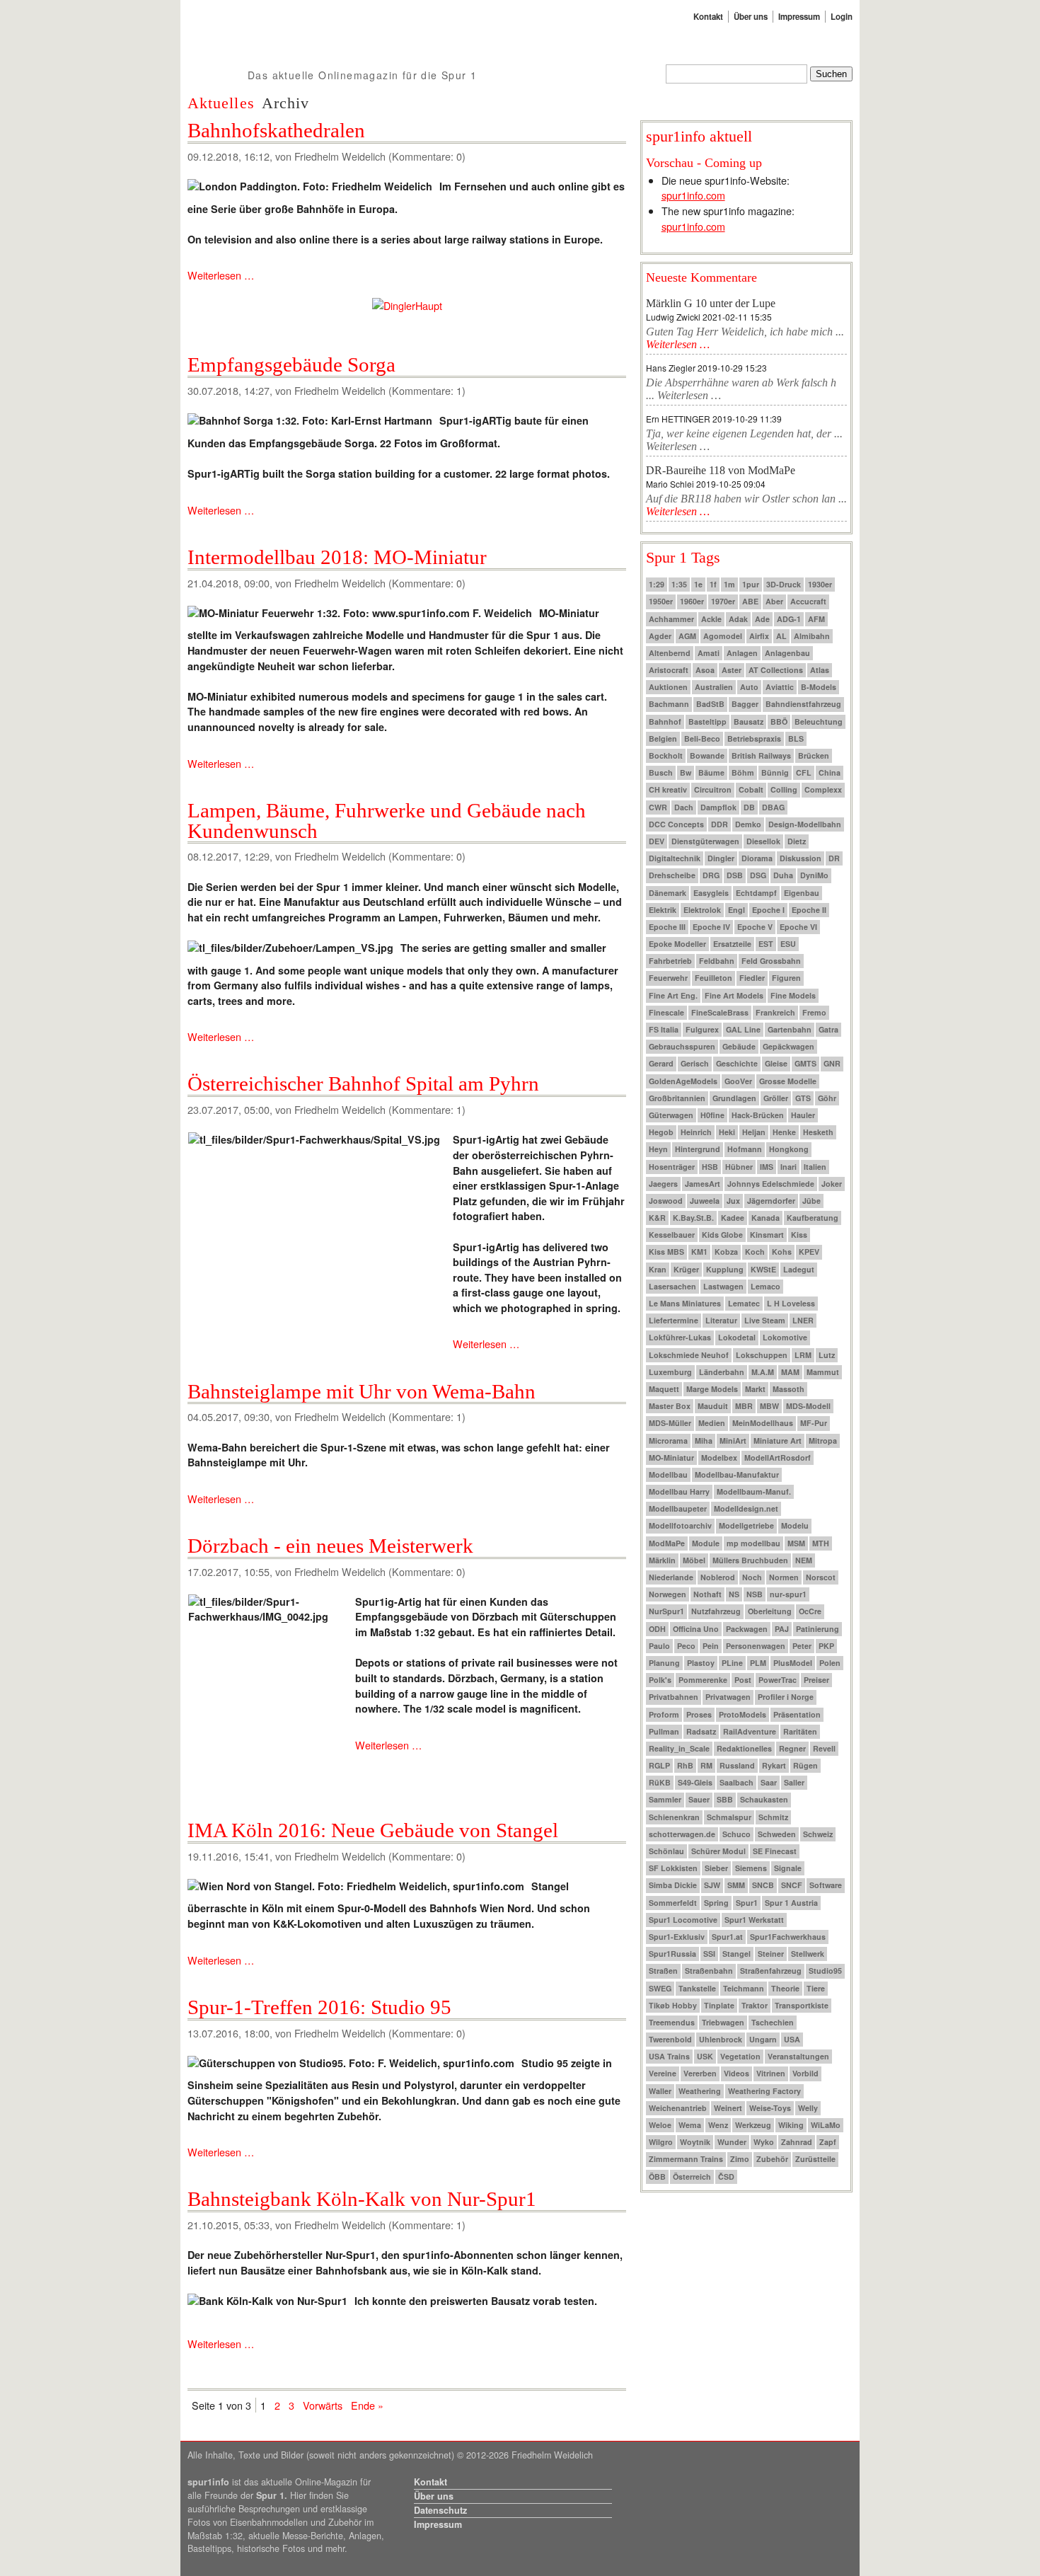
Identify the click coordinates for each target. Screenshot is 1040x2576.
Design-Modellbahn (805, 824)
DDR (720, 824)
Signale (788, 1868)
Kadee (733, 1218)
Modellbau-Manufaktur (737, 1474)
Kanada (765, 1218)
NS (734, 1594)
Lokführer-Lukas (680, 1337)
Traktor (755, 2005)
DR (834, 858)
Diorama (757, 858)
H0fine (712, 1115)
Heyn (658, 1149)
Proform (664, 1714)
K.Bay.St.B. (693, 1218)
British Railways (761, 755)
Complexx (823, 789)
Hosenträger (672, 1167)
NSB (755, 1594)
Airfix (759, 636)
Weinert (728, 2108)
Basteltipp (707, 721)
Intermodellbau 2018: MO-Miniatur (337, 557)
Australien (714, 687)
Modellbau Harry (679, 1491)
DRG (711, 875)
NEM (804, 1560)
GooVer (738, 1081)
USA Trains (669, 2056)
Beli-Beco (702, 738)
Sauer (699, 1799)
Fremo (814, 1012)
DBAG (773, 807)
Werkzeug (753, 2125)
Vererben (700, 2073)
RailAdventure (750, 1731)
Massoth (788, 1389)
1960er (692, 601)
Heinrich (696, 1132)
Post (743, 1680)
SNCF (792, 1885)
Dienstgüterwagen (705, 841)
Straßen (663, 1971)
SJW (712, 1885)
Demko (748, 824)
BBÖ (779, 721)
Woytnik (695, 2142)
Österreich (692, 2177)
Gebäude (739, 1046)
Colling (784, 789)
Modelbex (719, 1457)
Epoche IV (711, 927)
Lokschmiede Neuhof (689, 1355)
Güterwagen (671, 1115)
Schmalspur (729, 1817)
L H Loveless (791, 1303)
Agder (660, 636)
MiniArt (733, 1441)
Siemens (751, 1868)
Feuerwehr (668, 978)
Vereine (663, 2073)
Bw (686, 772)
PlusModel (793, 1663)
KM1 (699, 1252)
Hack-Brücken (758, 1115)
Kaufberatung (813, 1218)
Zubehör (772, 2159)
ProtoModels (743, 1714)
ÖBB (657, 2177)
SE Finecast (775, 1851)
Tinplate (719, 2005)
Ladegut (799, 1269)
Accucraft (808, 601)
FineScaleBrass (720, 1012)
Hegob (661, 1132)
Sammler (665, 1799)
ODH (657, 1629)
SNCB (763, 1885)
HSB (710, 1167)
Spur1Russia (672, 1954)
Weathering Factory (764, 2091)
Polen (830, 1663)
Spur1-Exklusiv (677, 1937)
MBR (744, 1406)
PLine (732, 1663)
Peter (802, 1646)
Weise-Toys (770, 2108)
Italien (815, 1167)
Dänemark (668, 893)
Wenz (718, 2125)
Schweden (777, 1834)
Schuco (736, 1834)
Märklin (662, 1560)
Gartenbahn (790, 1029)
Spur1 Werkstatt (754, 1920)
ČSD (726, 2177)
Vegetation (740, 2056)
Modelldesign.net (746, 1508)
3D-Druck (784, 584)
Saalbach (736, 1782)
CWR (658, 807)
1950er (661, 601)
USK (705, 2056)
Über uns (751, 17)
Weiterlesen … (221, 275)
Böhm (743, 772)
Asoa (705, 670)
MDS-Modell (808, 1406)
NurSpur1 (666, 1611)
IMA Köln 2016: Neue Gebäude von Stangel (373, 1830)
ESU (788, 944)
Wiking (791, 2125)
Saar (769, 1782)
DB (749, 807)
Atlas (820, 670)
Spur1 (747, 1903)
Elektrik (663, 910)
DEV (657, 841)
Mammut (823, 1372)
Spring (716, 1903)
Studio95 (825, 1971)
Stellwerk (808, 1954)
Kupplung (725, 1269)
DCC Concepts (676, 824)
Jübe (811, 1201)
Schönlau (666, 1851)
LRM (803, 1355)
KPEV (809, 1252)
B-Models (819, 687)
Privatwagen (728, 1697)
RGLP (659, 1765)
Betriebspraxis (754, 738)
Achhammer (671, 619)
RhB (685, 1765)
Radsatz (701, 1731)
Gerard (661, 1063)
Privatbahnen (674, 1697)
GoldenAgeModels (683, 1081)
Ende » (367, 2405)
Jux (733, 1201)
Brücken (814, 755)
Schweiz (818, 1834)
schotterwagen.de (682, 1834)
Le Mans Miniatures (685, 1303)
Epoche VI (798, 927)
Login (842, 17)
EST (766, 944)
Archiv (285, 103)
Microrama (668, 1441)
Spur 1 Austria (791, 1903)
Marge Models (712, 1389)
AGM (687, 636)
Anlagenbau (787, 653)
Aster (732, 670)
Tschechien (773, 2022)
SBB (725, 1799)
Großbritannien (677, 1098)
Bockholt (666, 755)
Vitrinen (771, 2073)
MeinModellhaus (763, 1423)
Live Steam (765, 1320)
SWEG (660, 1988)
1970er (723, 601)
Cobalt (751, 789)
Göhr (827, 1098)
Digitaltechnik (675, 858)
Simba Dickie (673, 1885)
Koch (755, 1252)
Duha (783, 875)
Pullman (664, 1731)
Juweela (705, 1201)
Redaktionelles (744, 1748)
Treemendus (672, 2022)
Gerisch (695, 1063)
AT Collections (776, 670)
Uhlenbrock (721, 2039)
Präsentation (797, 1714)
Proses (699, 1714)
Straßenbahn (709, 1971)
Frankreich (775, 1012)
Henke (784, 1132)
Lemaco (765, 1286)
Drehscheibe (672, 875)
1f (713, 584)
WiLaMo (826, 2125)
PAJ (782, 1629)
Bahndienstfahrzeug (803, 704)
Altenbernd (670, 653)
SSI (709, 1954)
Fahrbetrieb (670, 961)
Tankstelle (697, 1988)
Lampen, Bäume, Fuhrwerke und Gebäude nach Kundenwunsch (387, 821)
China (830, 772)
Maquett (664, 1389)
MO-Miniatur (671, 1457)
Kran (658, 1269)
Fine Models (793, 995)
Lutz (827, 1355)
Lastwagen (723, 1286)
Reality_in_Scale (679, 1748)
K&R (657, 1218)
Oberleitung (770, 1611)
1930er (820, 584)
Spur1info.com (264, 81)
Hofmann (745, 1149)
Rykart (774, 1765)
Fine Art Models (734, 995)
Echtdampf (756, 893)
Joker (832, 1184)
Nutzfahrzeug (716, 1611)
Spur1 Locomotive (683, 1920)
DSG (758, 875)
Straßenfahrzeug (771, 1971)
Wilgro (661, 2142)
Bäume (711, 772)
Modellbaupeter (678, 1508)
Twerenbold (670, 2039)
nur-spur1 (788, 1594)
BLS (796, 738)
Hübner (739, 1167)
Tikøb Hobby (673, 2005)
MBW (769, 1406)
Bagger (745, 704)
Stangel (736, 1954)
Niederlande (671, 1577)
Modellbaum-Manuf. (754, 1491)
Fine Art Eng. (673, 995)
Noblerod (718, 1577)
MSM (796, 1543)
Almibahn (812, 636)
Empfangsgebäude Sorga (291, 364)
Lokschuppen (762, 1355)
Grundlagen (734, 1098)
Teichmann (744, 1988)
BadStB (710, 704)
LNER (803, 1320)
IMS (767, 1167)
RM (706, 1765)
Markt (755, 1389)
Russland (737, 1765)
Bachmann (669, 704)
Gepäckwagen (788, 1046)
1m (729, 584)
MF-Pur (814, 1423)
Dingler (721, 858)
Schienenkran (674, 1817)
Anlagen (742, 653)
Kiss (799, 1235)
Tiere (816, 1988)
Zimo (740, 2159)
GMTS (805, 1063)
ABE (750, 601)
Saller (794, 1782)
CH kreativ (668, 789)
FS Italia (664, 1029)
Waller (660, 2091)
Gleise (776, 1063)
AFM (816, 619)
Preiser (816, 1680)
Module (706, 1543)
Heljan (754, 1132)
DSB (735, 875)
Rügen (805, 1765)
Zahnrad (797, 2142)
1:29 (657, 584)
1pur (751, 584)
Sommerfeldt (673, 1903)
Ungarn (763, 2039)
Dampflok (718, 807)
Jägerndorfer (771, 1201)
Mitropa (823, 1441)
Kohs (782, 1252)
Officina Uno (696, 1629)
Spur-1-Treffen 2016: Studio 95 (319, 2007)
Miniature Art (778, 1441)
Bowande (707, 755)
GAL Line (743, 1029)
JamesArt (703, 1184)
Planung (664, 1663)
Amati (709, 653)
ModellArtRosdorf (778, 1457)
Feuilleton (713, 978)
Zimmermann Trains (686, 2159)
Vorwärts (323, 2405)
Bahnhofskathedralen (276, 130)
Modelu (795, 1525)
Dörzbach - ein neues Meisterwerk (330, 1546)
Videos (736, 2073)
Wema (690, 2125)
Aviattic (780, 687)
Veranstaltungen (798, 2056)
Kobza (726, 1252)
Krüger (686, 1269)
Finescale (666, 1012)
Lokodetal (737, 1337)
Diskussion (801, 858)
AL (781, 636)
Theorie (785, 1988)
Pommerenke (703, 1680)
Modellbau (668, 1474)
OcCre (810, 1611)
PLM (758, 1663)
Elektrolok (702, 910)
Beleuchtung (819, 721)
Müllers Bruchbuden (750, 1560)
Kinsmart (767, 1235)
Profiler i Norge (786, 1697)
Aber (774, 601)
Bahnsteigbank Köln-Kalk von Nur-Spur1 (362, 2199)
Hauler (803, 1115)
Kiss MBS (666, 1252)
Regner (792, 1748)
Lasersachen (672, 1286)
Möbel (694, 1560)
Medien (712, 1423)
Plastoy (701, 1663)
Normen (784, 1577)
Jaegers (663, 1184)
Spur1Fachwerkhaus (788, 1937)
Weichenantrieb (678, 2108)
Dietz (797, 841)
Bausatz (749, 721)
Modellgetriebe (746, 1525)
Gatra (828, 1029)
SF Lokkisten (673, 1868)
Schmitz (773, 1817)
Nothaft (707, 1594)
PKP (826, 1646)
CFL (804, 772)
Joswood (666, 1201)
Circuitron (713, 789)
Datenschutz (440, 2510)
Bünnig (775, 772)
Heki (727, 1132)
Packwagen (747, 1629)
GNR (832, 1063)
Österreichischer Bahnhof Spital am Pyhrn (363, 1083)
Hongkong (789, 1149)
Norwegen (668, 1594)
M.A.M (763, 1372)
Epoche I (768, 910)
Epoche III (667, 927)
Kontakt (708, 17)
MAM (790, 1372)
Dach (684, 807)
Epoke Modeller (677, 944)
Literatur (721, 1320)
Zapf (828, 2142)
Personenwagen (756, 1646)
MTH (821, 1543)
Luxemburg (670, 1372)
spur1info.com (693, 195)
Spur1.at (727, 1937)
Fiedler (752, 978)
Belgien (663, 738)
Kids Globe (722, 1235)
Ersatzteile (732, 944)
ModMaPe (667, 1543)
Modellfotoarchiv (680, 1525)
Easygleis (711, 893)
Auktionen (668, 687)
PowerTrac (778, 1680)
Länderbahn (722, 1372)
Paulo (659, 1646)
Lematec (744, 1303)
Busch (661, 772)
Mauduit (713, 1406)
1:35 (679, 584)
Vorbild (805, 2073)
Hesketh (818, 1132)
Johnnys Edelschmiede (771, 1184)
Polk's (660, 1680)
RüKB (660, 1782)
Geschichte (737, 1063)
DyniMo (814, 875)
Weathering (700, 2091)
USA (792, 2039)
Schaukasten (764, 1799)
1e (698, 584)
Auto (749, 687)
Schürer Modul (718, 1851)
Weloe (660, 2125)
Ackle (711, 619)
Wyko (764, 2142)
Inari (788, 1167)
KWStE (763, 1269)
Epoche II (809, 910)
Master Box (670, 1406)
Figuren (786, 978)
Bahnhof (665, 721)
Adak (738, 619)
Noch (752, 1577)
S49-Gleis (695, 1782)
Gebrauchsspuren (682, 1046)
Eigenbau (802, 893)
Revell (824, 1748)
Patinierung (817, 1629)
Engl (736, 910)
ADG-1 (789, 619)
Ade (762, 619)
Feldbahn (717, 961)
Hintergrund (698, 1149)
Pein (711, 1646)
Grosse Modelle (788, 1081)
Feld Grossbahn (771, 961)
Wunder (732, 2142)
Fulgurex (702, 1029)
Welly (808, 2108)
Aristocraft (669, 670)
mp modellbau (753, 1543)
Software (826, 1885)
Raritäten (800, 1731)
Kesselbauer (672, 1235)
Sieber (716, 1868)
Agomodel (723, 636)
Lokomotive (785, 1337)
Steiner (771, 1954)
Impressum (799, 17)
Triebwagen (723, 2022)
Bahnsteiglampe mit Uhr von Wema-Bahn (362, 1391)
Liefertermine (674, 1320)
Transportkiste (802, 2005)
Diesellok (763, 841)
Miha (704, 1441)
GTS (803, 1098)
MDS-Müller (670, 1423)
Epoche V (755, 927)
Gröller (776, 1098)
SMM (736, 1885)
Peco (686, 1646)
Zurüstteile (815, 2159)
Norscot (821, 1577)
